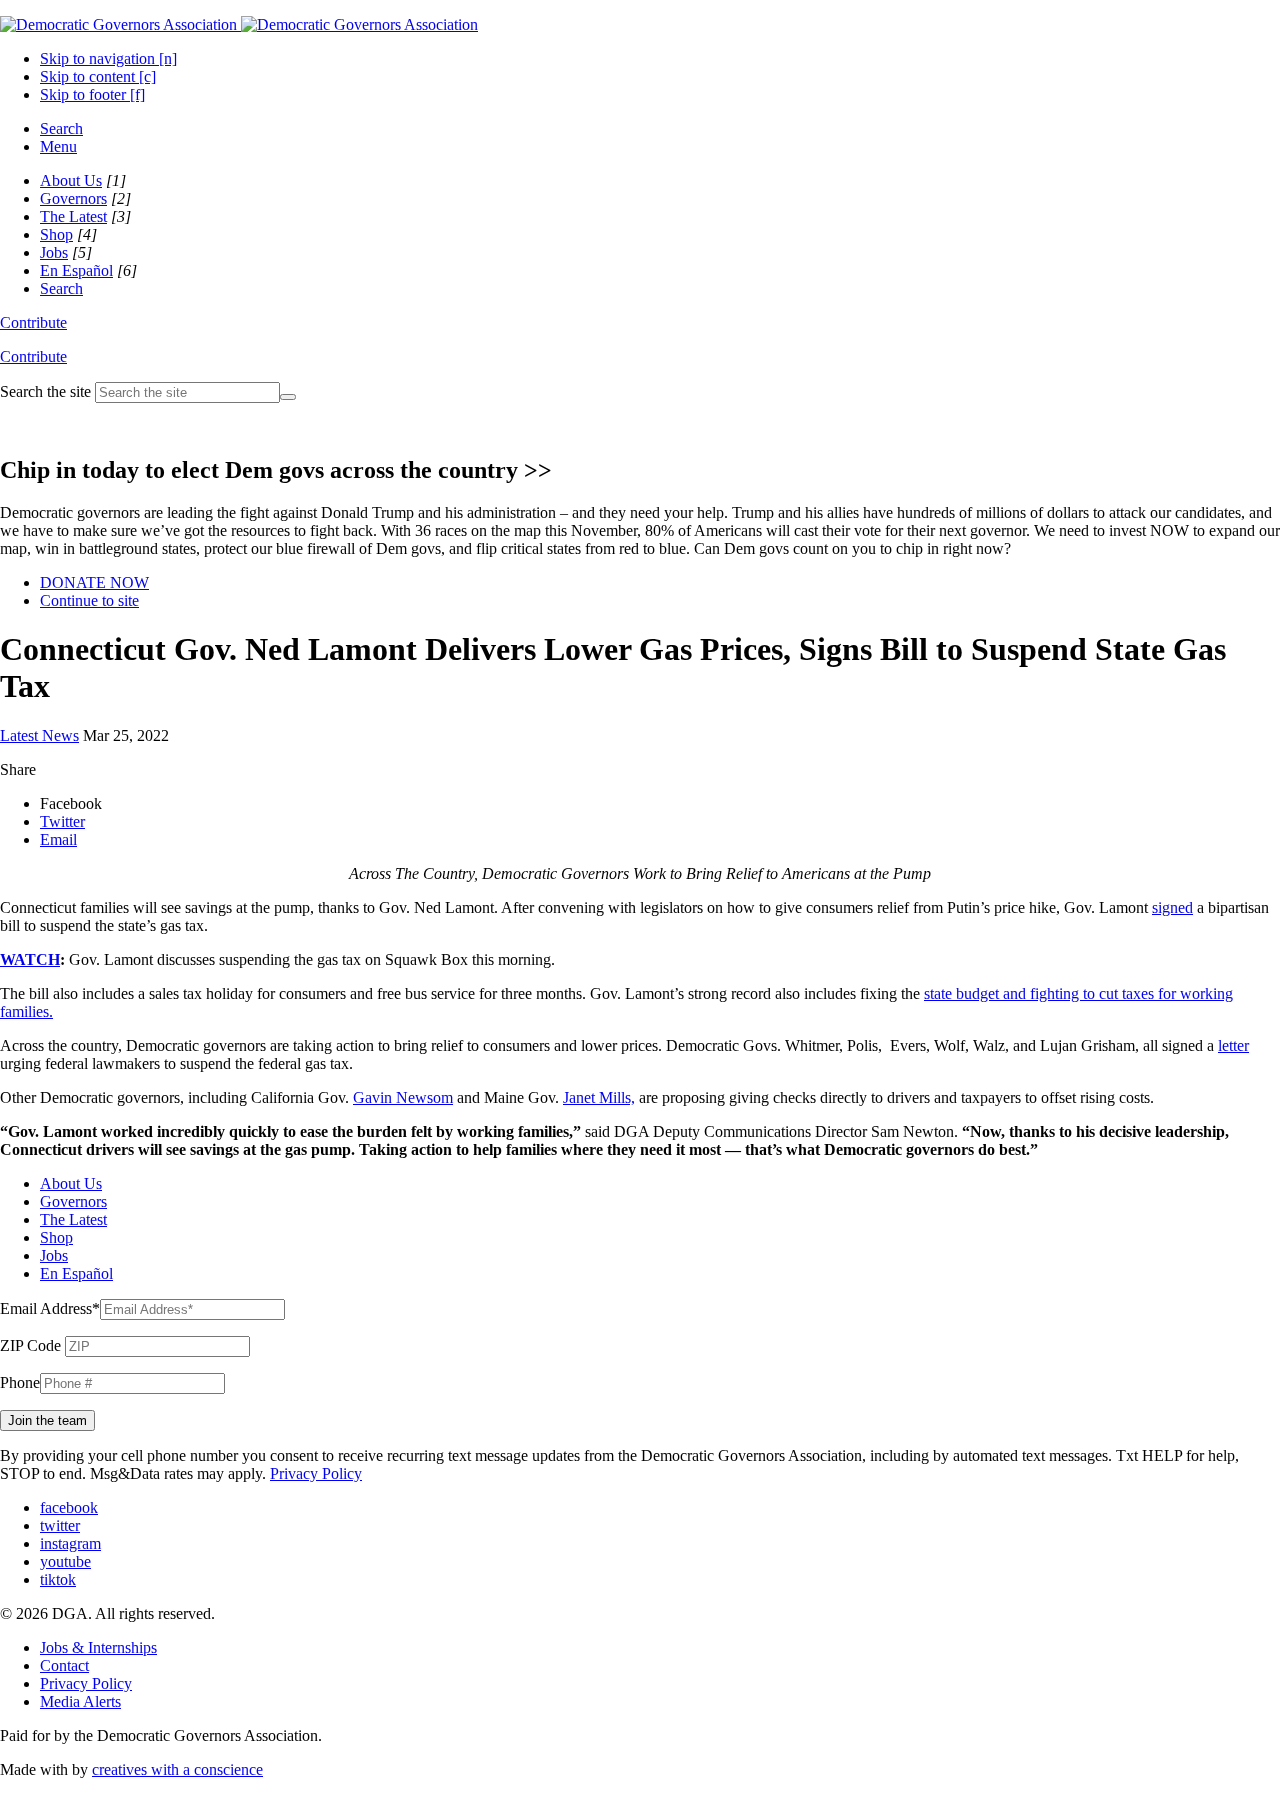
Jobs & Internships (98, 1647)
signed (1172, 907)
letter (1233, 1045)
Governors (73, 198)
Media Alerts (80, 1701)
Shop (56, 234)
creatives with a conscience (177, 1769)
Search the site (45, 391)
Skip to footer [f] (92, 94)
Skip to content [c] (98, 76)
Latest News (39, 735)
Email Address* (50, 1308)
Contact (64, 1665)
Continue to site (89, 600)
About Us (71, 180)
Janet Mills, (599, 1097)
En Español (76, 270)
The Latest (73, 216)
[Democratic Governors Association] (239, 24)
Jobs (54, 252)
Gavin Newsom (403, 1097)
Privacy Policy (316, 1473)
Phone (20, 1382)
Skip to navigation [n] (108, 58)
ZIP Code (30, 1345)
